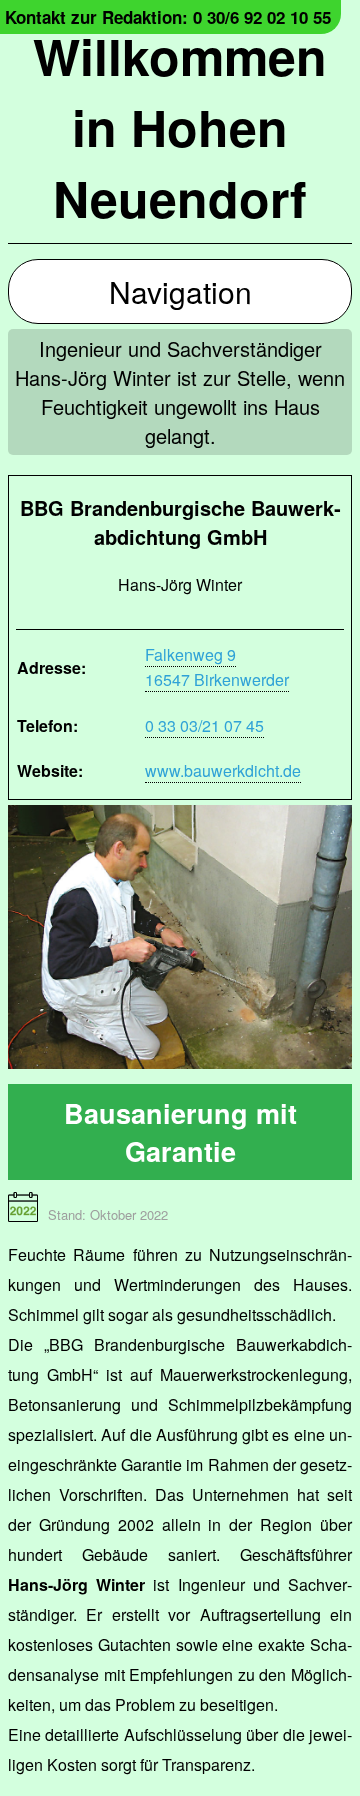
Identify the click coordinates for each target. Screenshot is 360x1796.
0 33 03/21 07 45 (204, 725)
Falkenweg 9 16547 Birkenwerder (217, 667)
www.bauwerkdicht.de (223, 770)
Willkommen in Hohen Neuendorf (180, 126)
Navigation (180, 291)
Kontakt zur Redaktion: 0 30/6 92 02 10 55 (168, 17)
